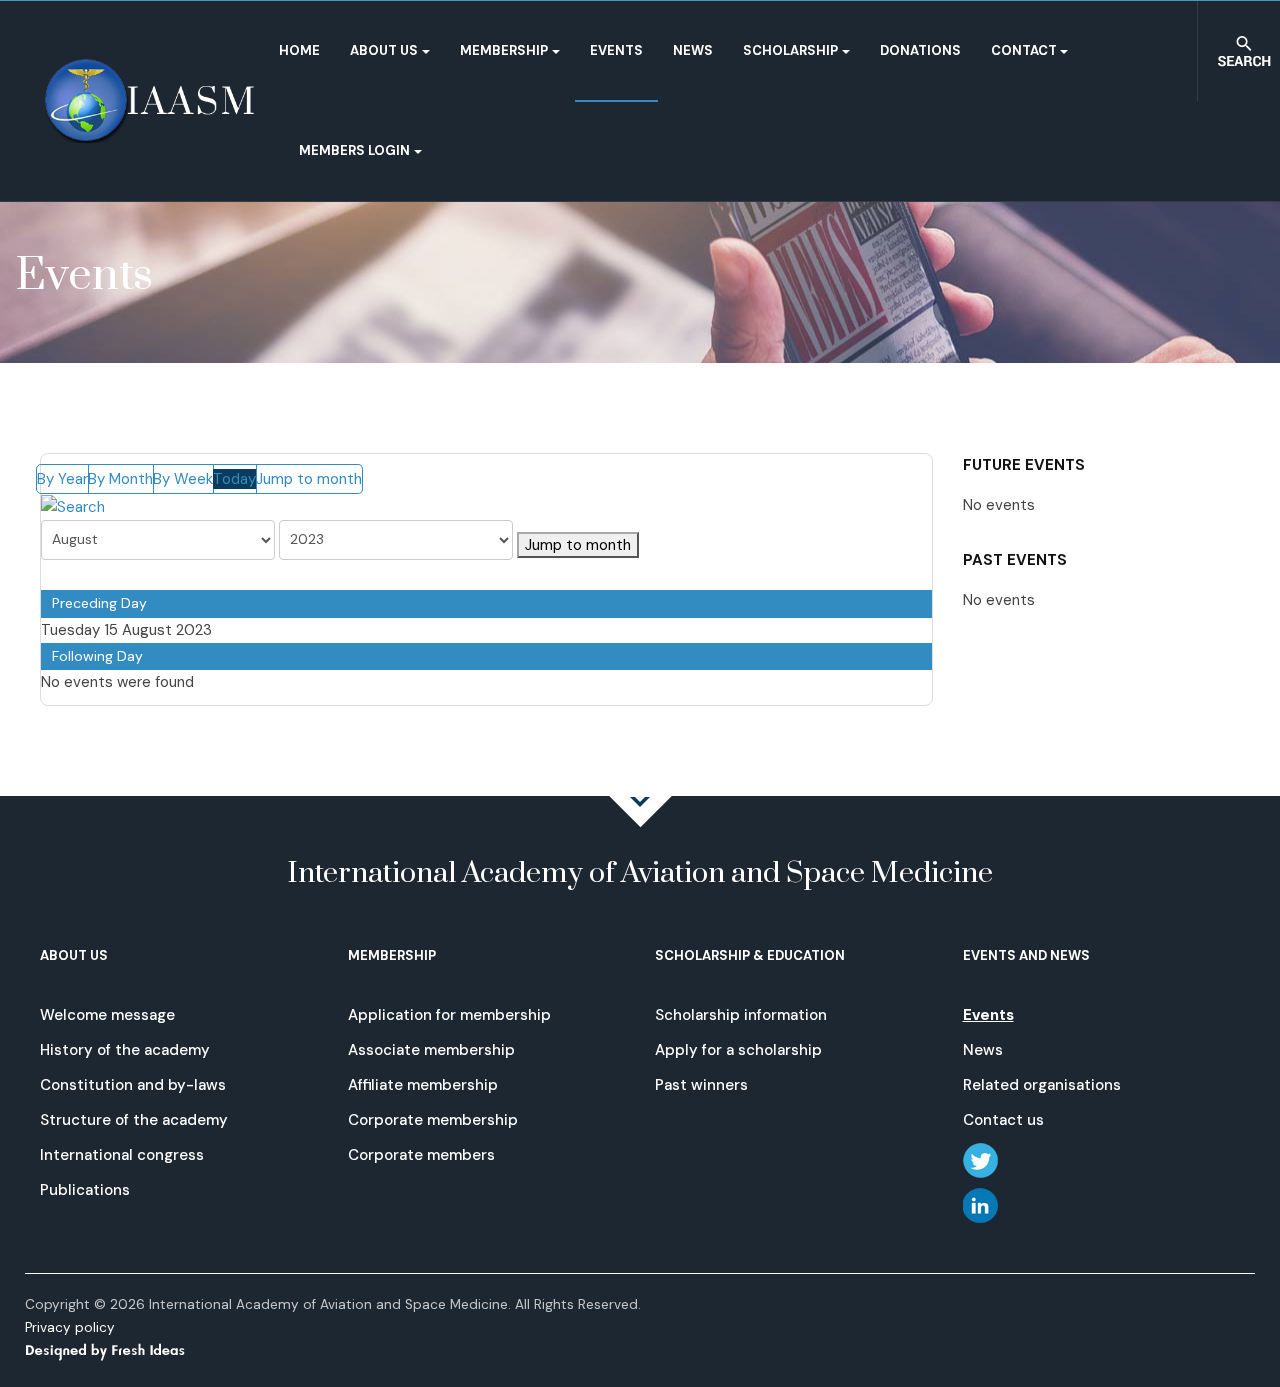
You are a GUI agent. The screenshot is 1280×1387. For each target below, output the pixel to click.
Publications (85, 1190)
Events (616, 50)
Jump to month (309, 479)
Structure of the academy (134, 1120)
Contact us (1003, 1120)
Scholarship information (741, 1015)
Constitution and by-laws (133, 1085)
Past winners (701, 1085)
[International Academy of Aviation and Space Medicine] (149, 101)
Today (234, 479)
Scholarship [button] (790, 50)
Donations (920, 50)
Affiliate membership (423, 1085)
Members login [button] (354, 150)
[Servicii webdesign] (117, 1349)
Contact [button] (1024, 50)
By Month (120, 479)
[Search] (73, 506)
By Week (183, 479)
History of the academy (125, 1050)
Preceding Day (99, 603)
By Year (62, 479)
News (693, 50)
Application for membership (449, 1015)
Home (299, 50)
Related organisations (1042, 1085)
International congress (122, 1155)
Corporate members (421, 1155)
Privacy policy (70, 1327)
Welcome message (107, 1015)
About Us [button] (384, 50)
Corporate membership (433, 1120)
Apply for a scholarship (738, 1050)
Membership (504, 50)
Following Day (97, 656)
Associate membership (431, 1050)
